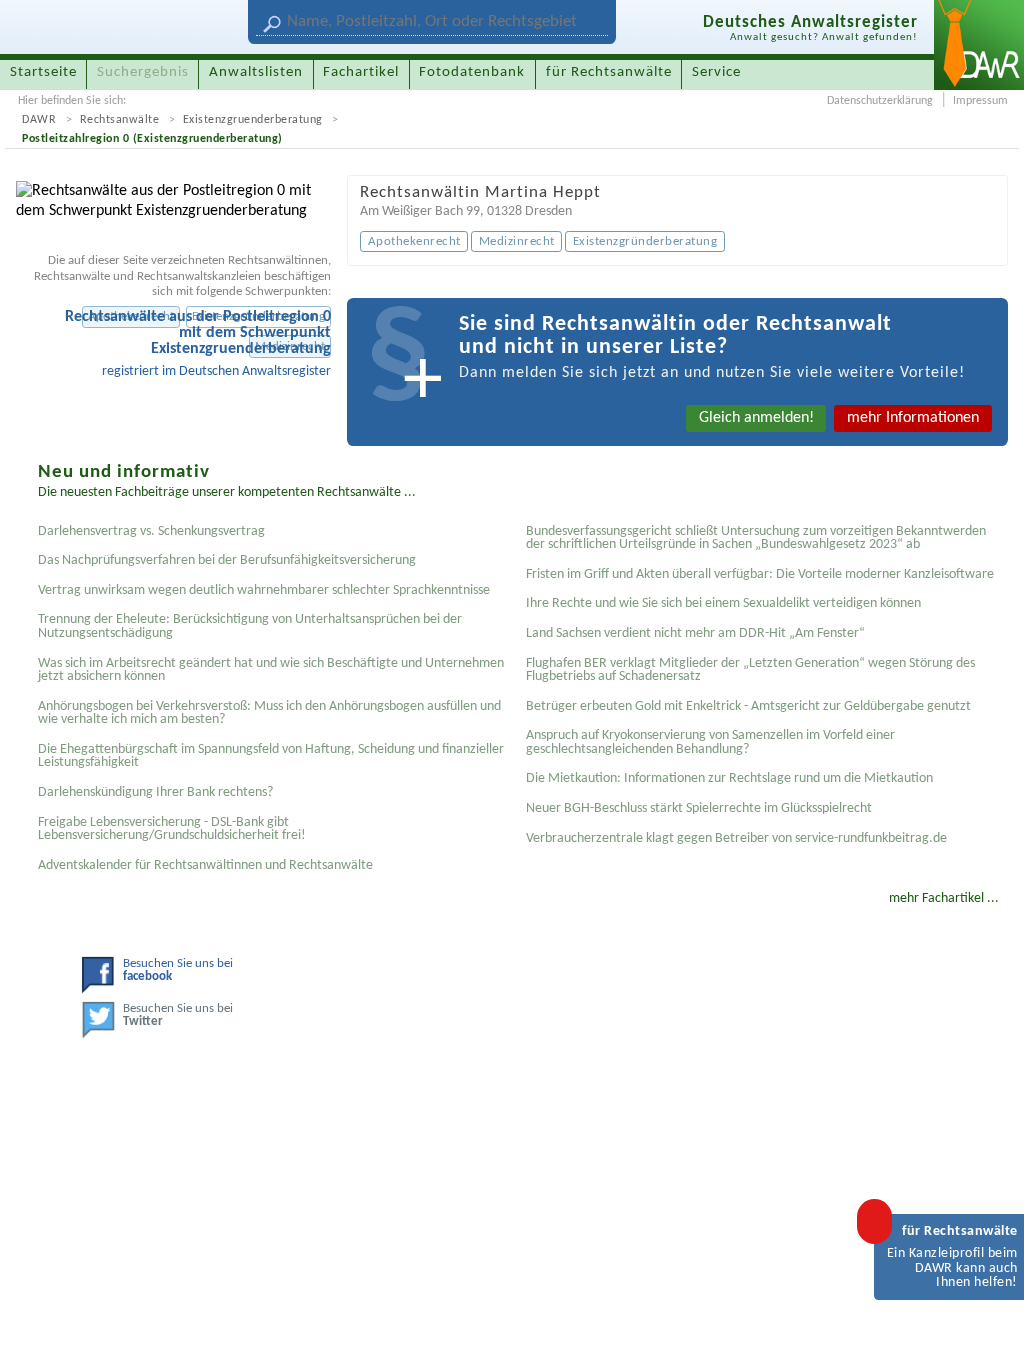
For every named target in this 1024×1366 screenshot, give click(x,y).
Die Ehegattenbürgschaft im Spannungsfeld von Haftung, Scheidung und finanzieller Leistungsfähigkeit (271, 756)
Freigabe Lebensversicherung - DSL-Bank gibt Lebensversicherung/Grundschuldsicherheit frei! (172, 829)
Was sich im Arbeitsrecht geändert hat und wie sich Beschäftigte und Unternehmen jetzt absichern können (271, 670)
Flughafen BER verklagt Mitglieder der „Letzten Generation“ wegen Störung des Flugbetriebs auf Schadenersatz (750, 670)
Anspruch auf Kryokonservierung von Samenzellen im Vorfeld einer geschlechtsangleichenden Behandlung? (710, 742)
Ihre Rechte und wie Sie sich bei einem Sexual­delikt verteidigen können (723, 603)
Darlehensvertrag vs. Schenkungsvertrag (151, 531)
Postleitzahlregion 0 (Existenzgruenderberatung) (152, 139)
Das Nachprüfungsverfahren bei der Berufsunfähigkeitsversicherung (227, 560)
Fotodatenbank (472, 72)
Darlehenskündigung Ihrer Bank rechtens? (155, 792)
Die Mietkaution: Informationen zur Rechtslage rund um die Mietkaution (729, 778)
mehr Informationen (913, 418)
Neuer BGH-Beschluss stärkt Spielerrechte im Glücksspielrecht (699, 808)
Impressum (980, 101)
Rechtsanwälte (120, 120)
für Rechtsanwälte (609, 72)
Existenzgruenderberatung (253, 120)
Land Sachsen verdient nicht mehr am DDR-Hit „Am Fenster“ (695, 633)
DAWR (39, 120)
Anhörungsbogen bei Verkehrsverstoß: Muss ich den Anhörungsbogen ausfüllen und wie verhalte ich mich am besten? (269, 713)
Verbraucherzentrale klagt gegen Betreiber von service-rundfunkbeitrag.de (736, 838)
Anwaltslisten (256, 72)
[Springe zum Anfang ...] (988, 1330)
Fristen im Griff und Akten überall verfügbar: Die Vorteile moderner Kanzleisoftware (760, 574)
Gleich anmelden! (756, 418)
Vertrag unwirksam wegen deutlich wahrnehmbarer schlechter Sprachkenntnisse (264, 590)
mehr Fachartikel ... (944, 898)
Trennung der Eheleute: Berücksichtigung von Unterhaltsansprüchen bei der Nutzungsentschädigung (250, 626)
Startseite (43, 72)
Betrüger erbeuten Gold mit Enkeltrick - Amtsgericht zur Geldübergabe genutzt (748, 706)
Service (716, 72)
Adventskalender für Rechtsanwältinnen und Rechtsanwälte (205, 865)
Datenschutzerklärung (880, 101)
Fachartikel (361, 72)
